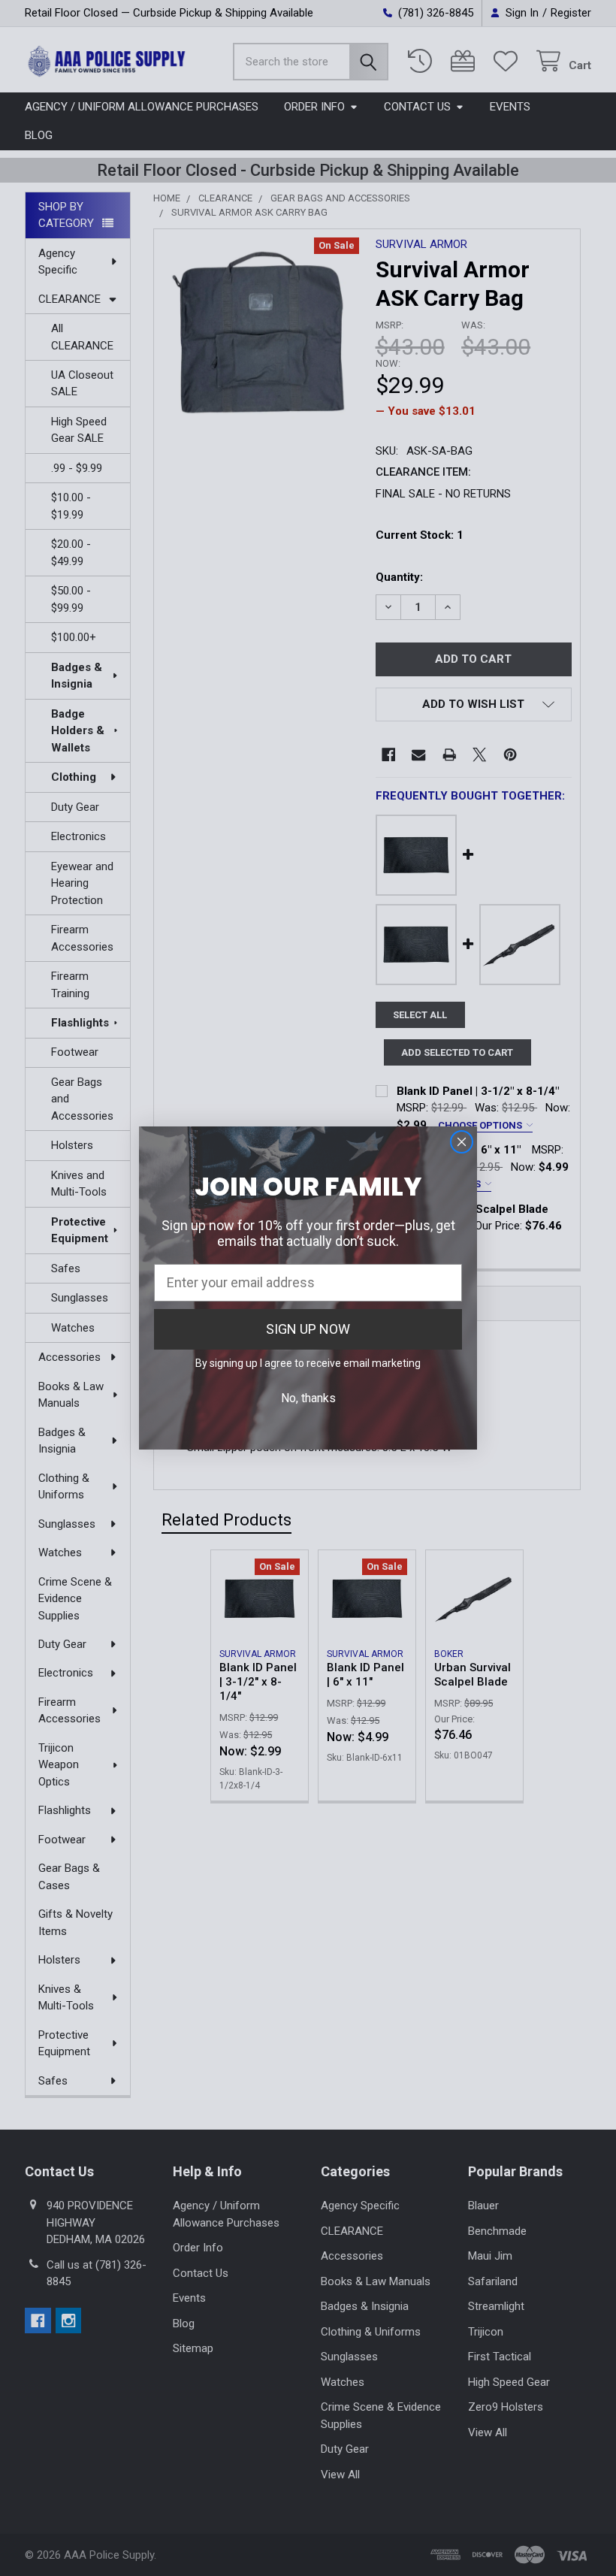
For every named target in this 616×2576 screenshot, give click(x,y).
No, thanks (308, 1398)
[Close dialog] (462, 1142)
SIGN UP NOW (308, 1329)
